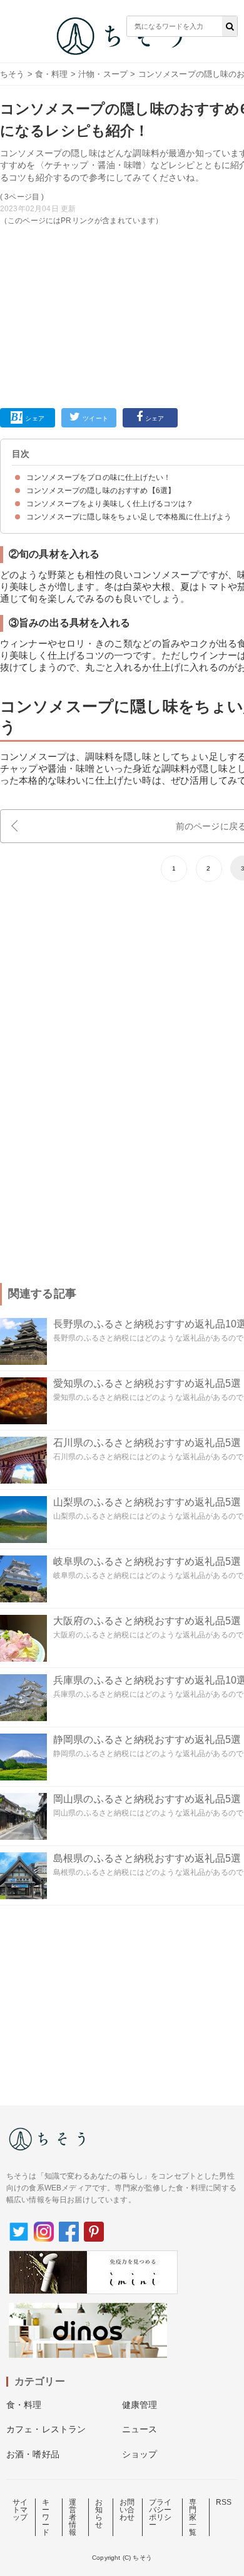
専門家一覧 (193, 2517)
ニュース (140, 2429)
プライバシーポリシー (160, 2514)
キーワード (46, 2517)
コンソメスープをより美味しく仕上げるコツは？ (110, 504)
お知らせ (99, 2514)
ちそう (12, 74)
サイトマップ (20, 2510)
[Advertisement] (122, 207)
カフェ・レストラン (46, 2429)
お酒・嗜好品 (33, 2454)
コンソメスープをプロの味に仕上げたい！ (99, 477)
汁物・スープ (103, 74)
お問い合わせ (127, 2510)
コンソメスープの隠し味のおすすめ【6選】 (101, 491)
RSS (224, 2502)
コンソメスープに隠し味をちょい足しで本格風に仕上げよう (129, 517)
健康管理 (140, 2405)
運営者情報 (73, 2517)
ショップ (140, 2454)
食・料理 (52, 74)
